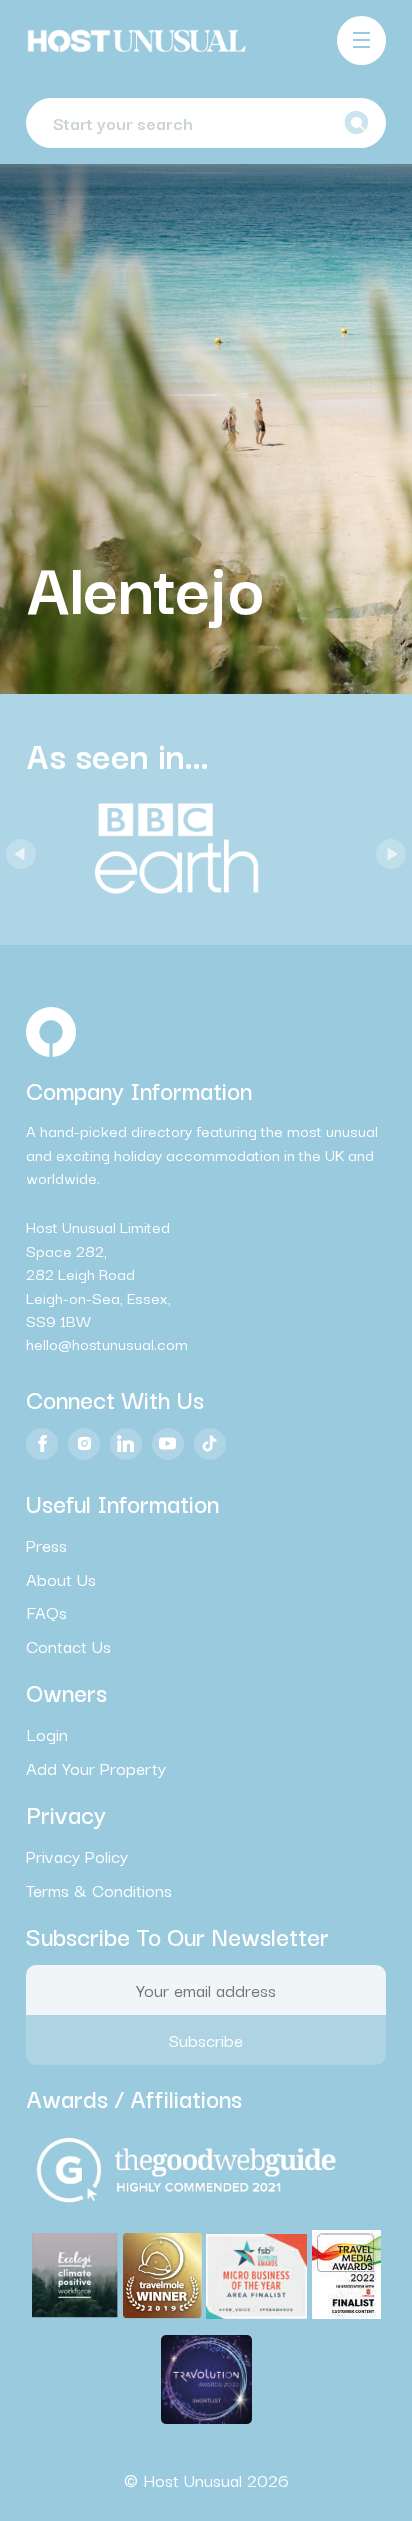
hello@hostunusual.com (107, 1343)
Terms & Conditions (99, 1890)
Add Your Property (96, 1768)
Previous (16, 849)
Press (46, 1545)
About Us (61, 1579)
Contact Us (68, 1646)
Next (386, 849)
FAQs (46, 1612)
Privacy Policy (77, 1856)
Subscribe (206, 2039)
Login (47, 1734)
